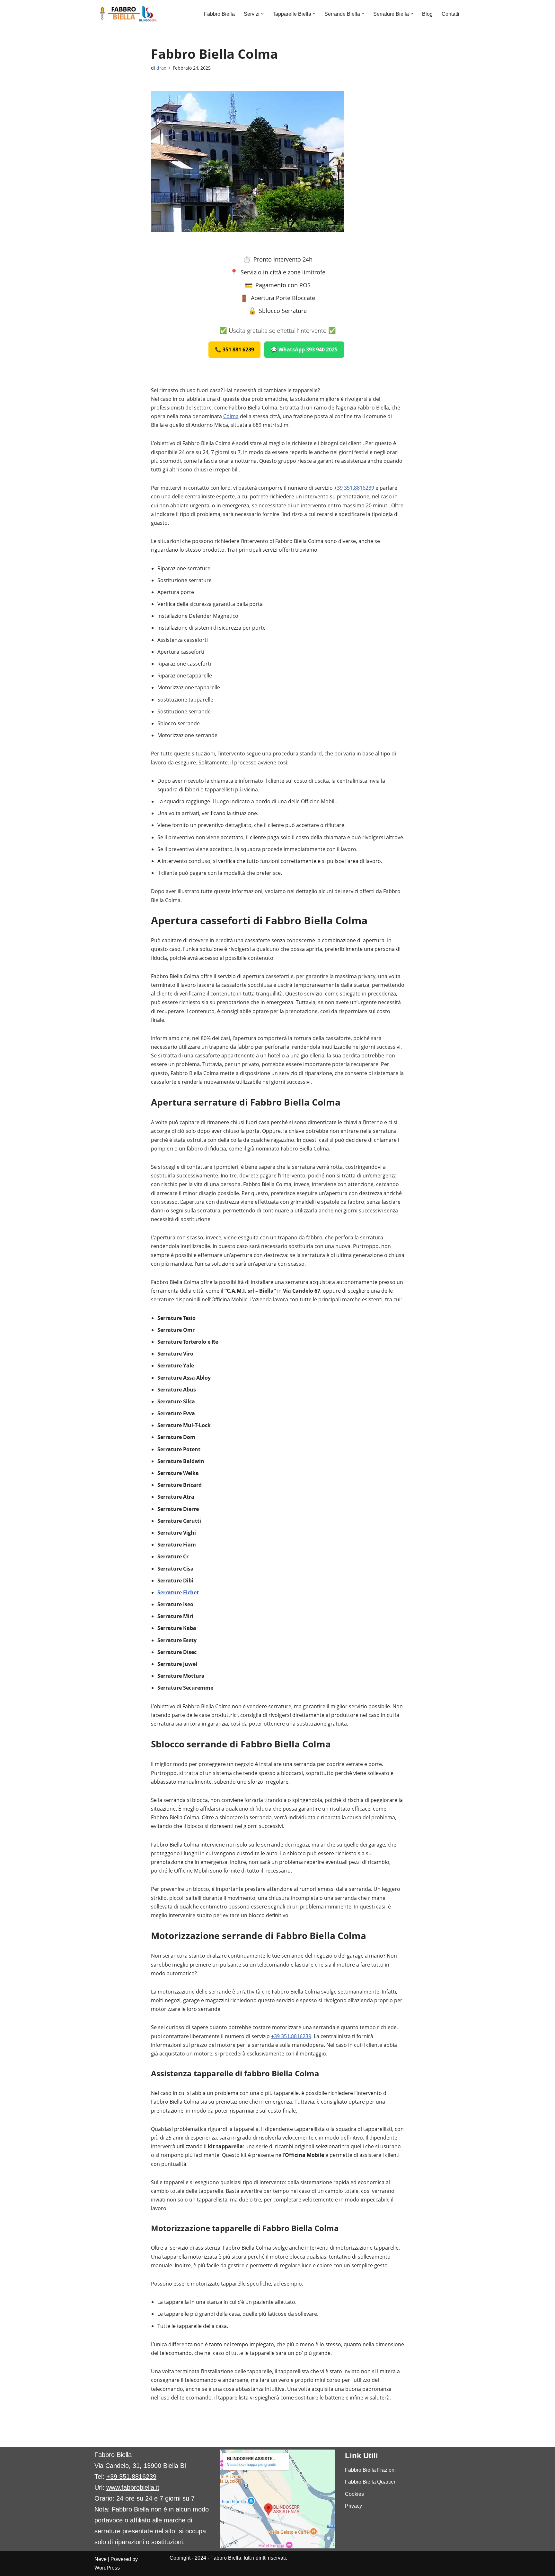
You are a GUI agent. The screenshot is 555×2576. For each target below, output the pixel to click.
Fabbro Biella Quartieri (371, 2482)
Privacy (353, 2506)
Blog (427, 14)
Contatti (450, 14)
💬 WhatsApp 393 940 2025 (304, 349)
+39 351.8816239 (354, 488)
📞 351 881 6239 (234, 349)
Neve (101, 2559)
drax (161, 68)
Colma (231, 416)
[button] (262, 14)
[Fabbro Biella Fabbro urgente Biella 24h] (127, 14)
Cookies (354, 2494)
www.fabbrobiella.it (133, 2487)
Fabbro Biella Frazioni (370, 2470)
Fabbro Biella (219, 14)
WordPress (107, 2568)
